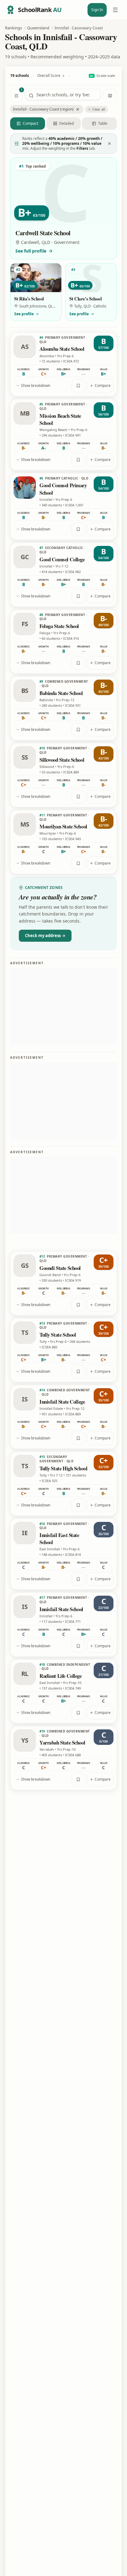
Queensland (38, 28)
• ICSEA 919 (72, 1280)
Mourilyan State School (63, 826)
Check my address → (45, 936)
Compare (103, 385)
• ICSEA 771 (72, 1621)
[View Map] (110, 96)
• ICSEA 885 (48, 1347)
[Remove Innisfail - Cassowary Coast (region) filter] (78, 109)
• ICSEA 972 (70, 361)
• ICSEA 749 (72, 1688)
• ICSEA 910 (70, 638)
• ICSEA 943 (72, 839)
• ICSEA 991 (72, 435)
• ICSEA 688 (72, 1755)
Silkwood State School (62, 760)
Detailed (66, 123)
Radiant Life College (61, 1676)
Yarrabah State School (62, 1742)
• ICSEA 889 (70, 772)
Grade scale (102, 75)
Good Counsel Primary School (63, 489)
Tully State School (58, 1335)
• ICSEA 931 (72, 705)
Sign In (97, 10)
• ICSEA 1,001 (73, 505)
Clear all (99, 109)
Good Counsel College (62, 559)
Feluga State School (59, 626)
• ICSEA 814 (72, 1554)
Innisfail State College (62, 1402)
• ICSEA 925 (48, 1481)
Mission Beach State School (60, 419)
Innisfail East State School (59, 1539)
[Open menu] (115, 10)
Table (103, 123)
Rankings (13, 28)
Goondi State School (60, 1268)
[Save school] (78, 386)
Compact (31, 123)
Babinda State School (61, 693)
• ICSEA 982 (72, 572)
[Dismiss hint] (109, 144)
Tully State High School (63, 1468)
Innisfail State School (61, 1609)
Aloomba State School (62, 349)
